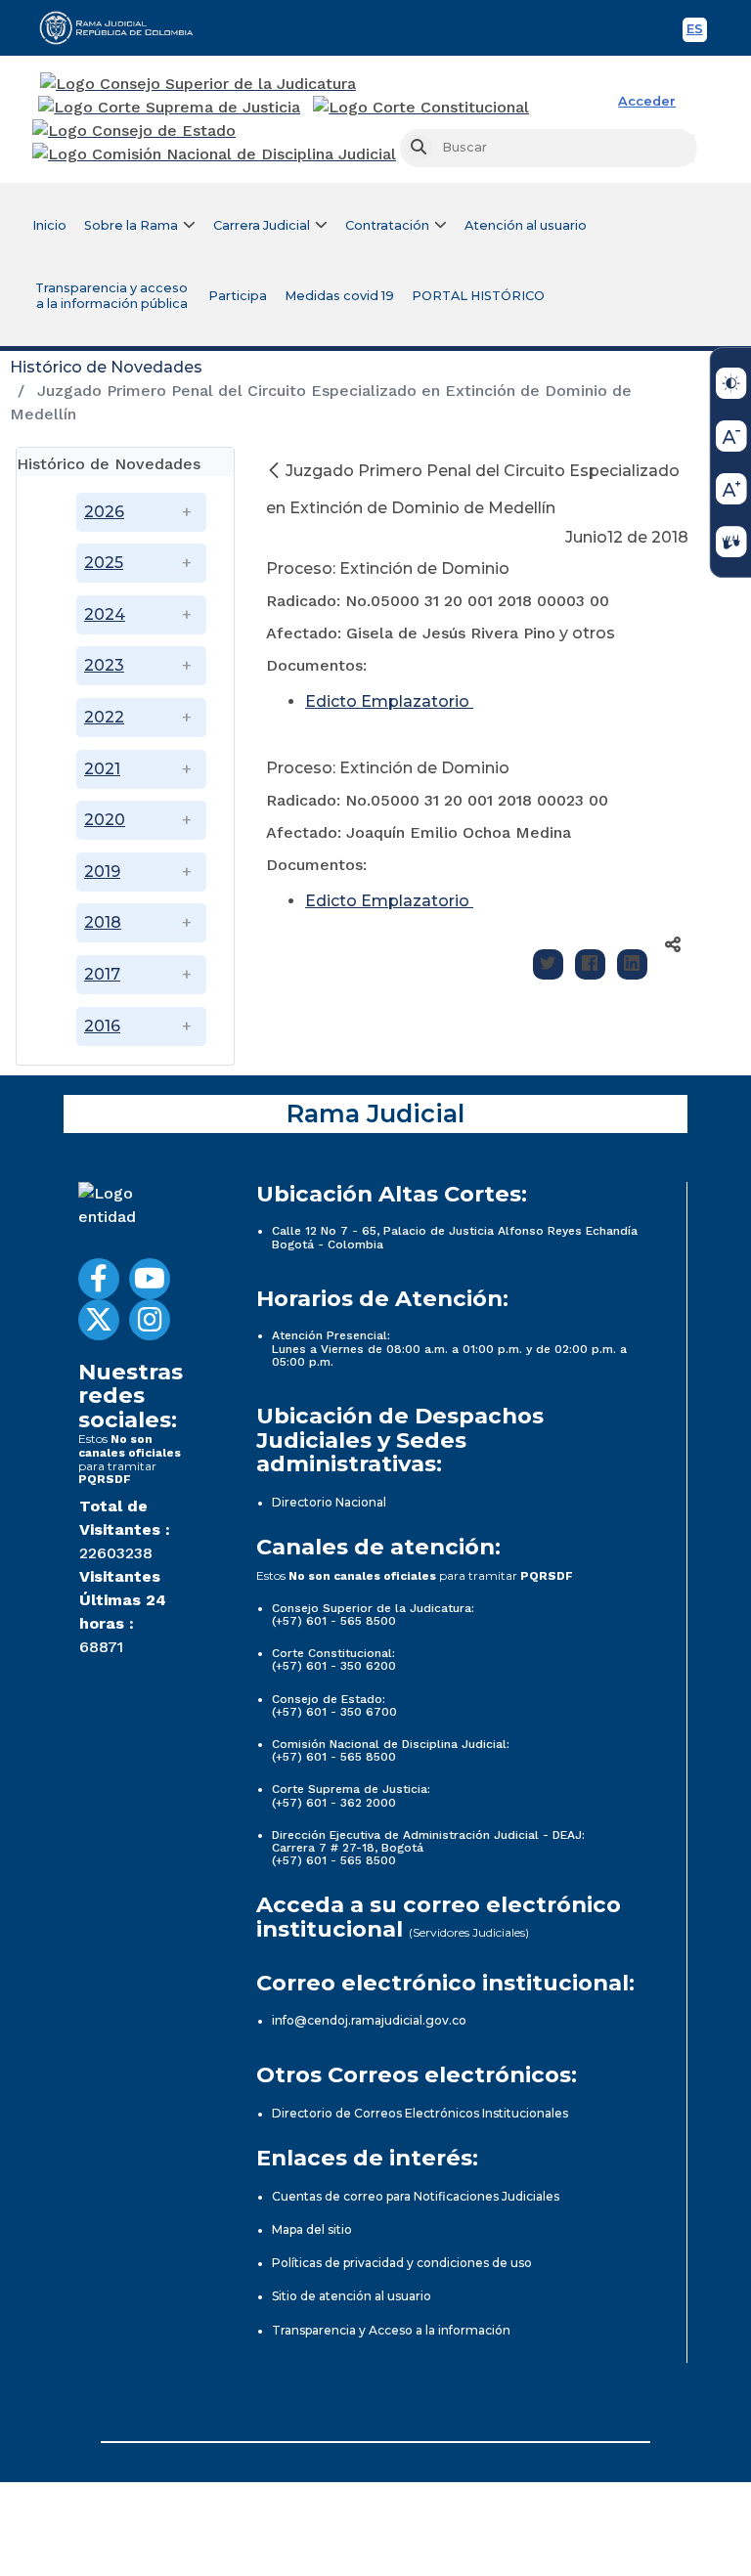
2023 (104, 665)
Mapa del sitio (312, 2229)
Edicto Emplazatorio (389, 701)
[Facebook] (590, 964)
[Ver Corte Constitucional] (422, 108)
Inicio (49, 225)
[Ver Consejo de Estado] (134, 131)
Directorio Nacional (329, 1502)
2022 (104, 717)
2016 (102, 1026)
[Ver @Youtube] (150, 1279)
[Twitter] (548, 964)
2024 (105, 614)
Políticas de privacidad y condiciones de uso (402, 2263)
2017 (102, 974)
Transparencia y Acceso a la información (391, 2330)
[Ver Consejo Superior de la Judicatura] (198, 84)
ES (697, 32)
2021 (102, 769)
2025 (104, 563)
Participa (238, 296)
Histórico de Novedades (106, 367)
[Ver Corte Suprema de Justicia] (170, 108)
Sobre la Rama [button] (131, 225)
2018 (103, 922)
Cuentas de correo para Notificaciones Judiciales (416, 2196)
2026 (104, 512)
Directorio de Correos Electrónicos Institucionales (420, 2113)
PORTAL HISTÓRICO (478, 296)
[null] (276, 471)
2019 (102, 872)
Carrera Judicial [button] (262, 225)
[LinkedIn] (632, 964)
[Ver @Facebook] (99, 1279)
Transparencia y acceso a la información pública (111, 296)
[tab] (125, 462)
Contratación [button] (387, 225)
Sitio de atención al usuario (352, 2296)
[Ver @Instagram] (150, 1320)
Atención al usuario (526, 225)
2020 (105, 820)
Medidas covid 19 (339, 296)
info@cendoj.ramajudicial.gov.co (369, 2020)
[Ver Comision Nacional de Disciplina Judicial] (214, 154)
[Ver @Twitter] (99, 1320)
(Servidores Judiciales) (469, 1932)
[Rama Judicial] (125, 27)
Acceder (647, 101)
